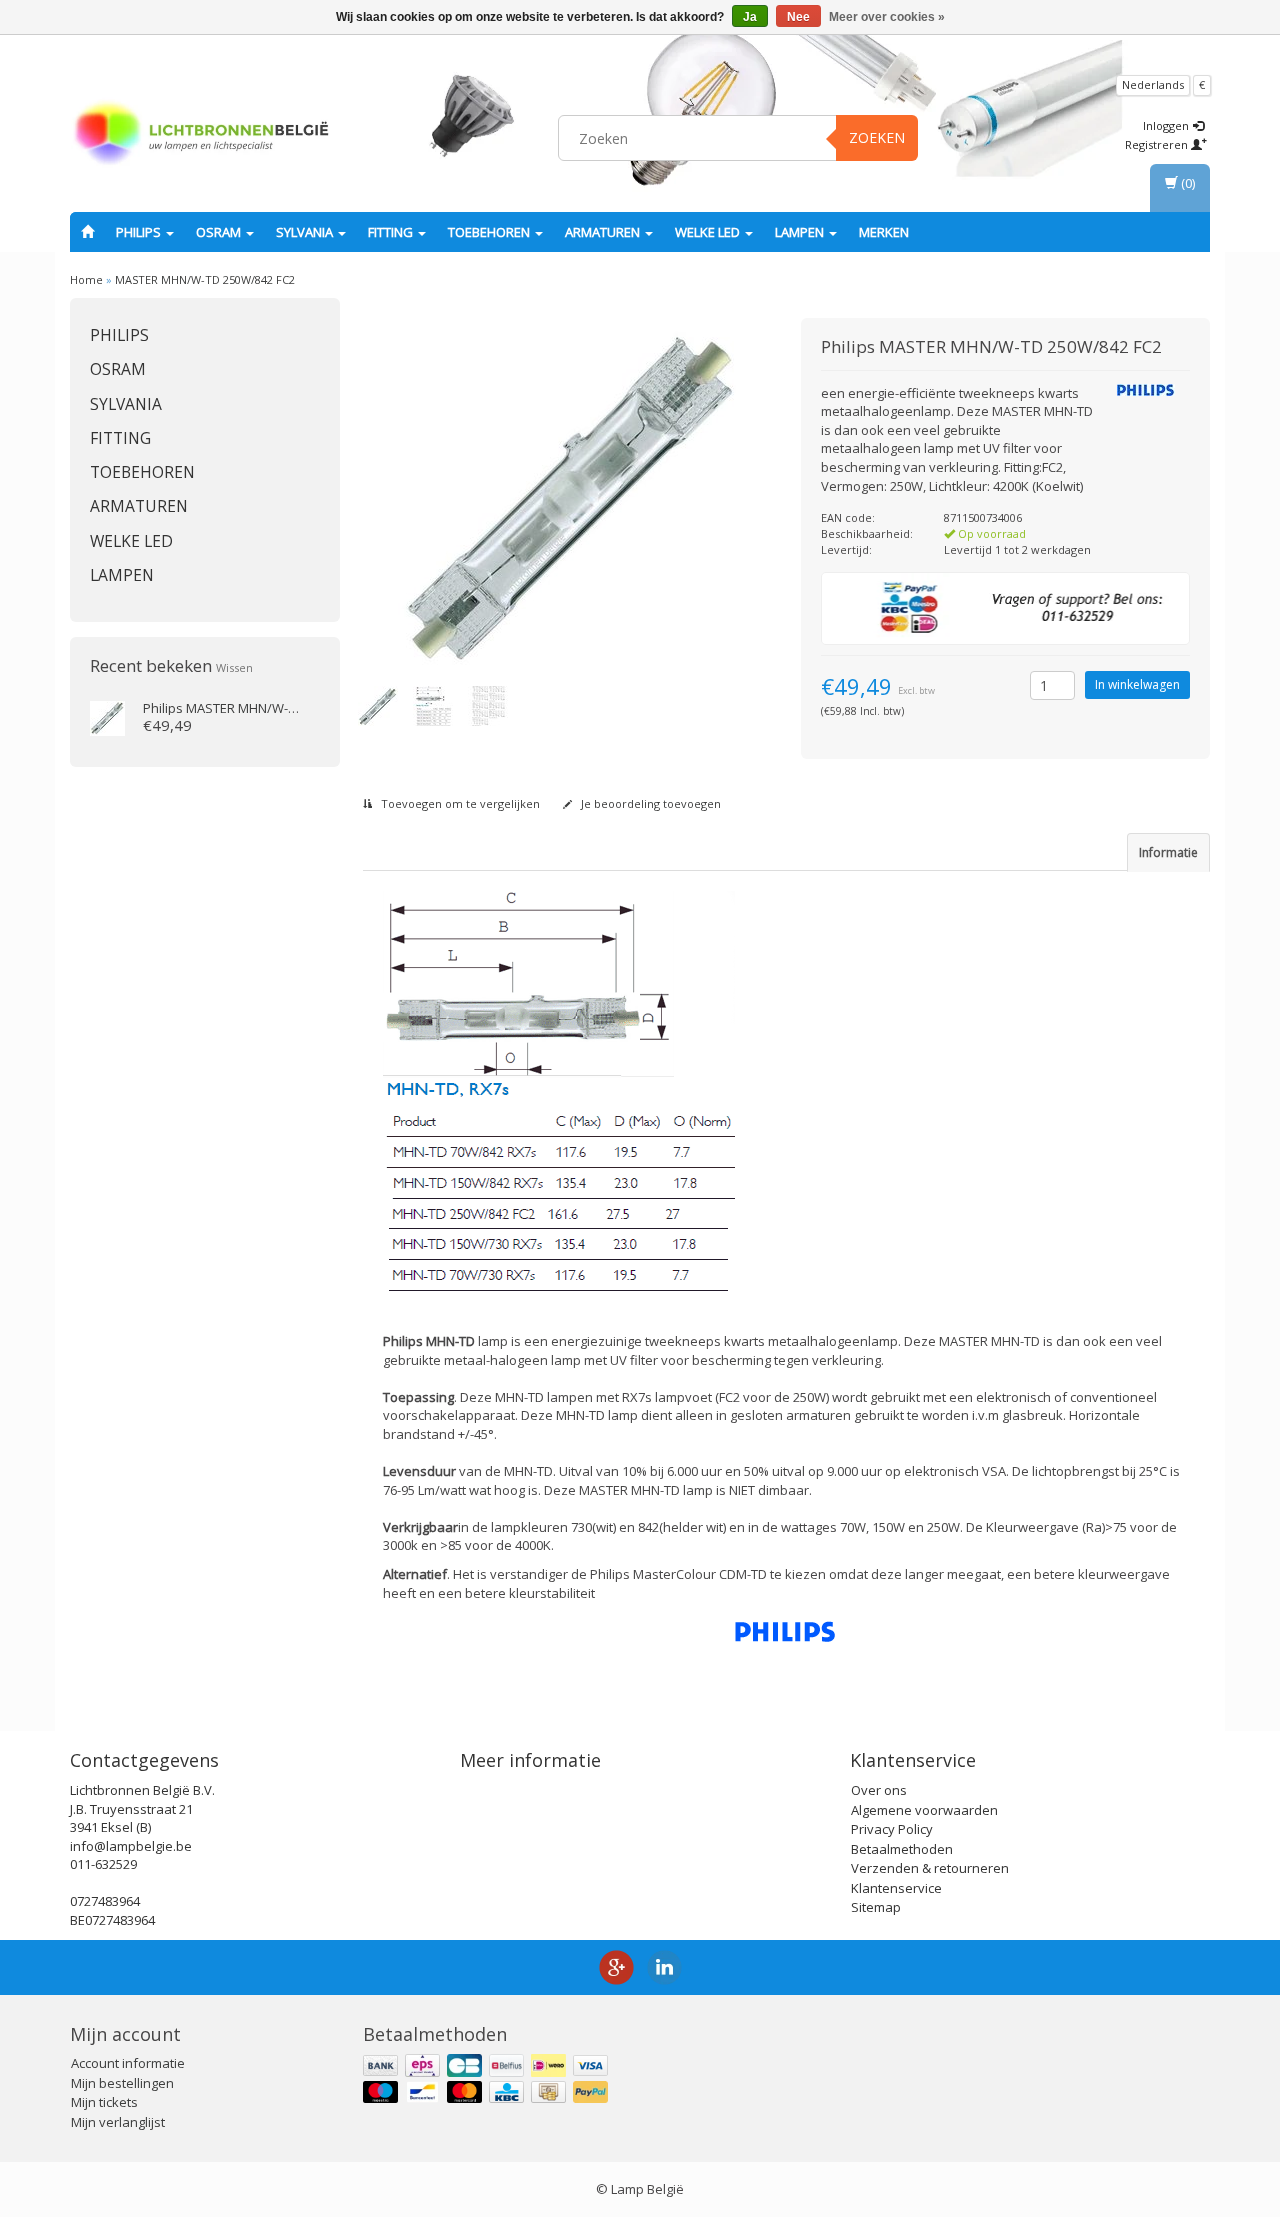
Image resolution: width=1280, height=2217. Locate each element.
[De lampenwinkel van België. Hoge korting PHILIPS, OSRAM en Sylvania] (201, 135)
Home (86, 279)
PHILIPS (140, 232)
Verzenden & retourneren (930, 1868)
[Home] (87, 232)
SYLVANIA (306, 232)
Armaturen (604, 232)
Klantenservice (896, 1888)
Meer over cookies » (887, 17)
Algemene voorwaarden (924, 1810)
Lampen (801, 232)
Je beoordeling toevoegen (649, 803)
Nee (798, 17)
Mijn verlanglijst (118, 2122)
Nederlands (1153, 84)
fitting (392, 232)
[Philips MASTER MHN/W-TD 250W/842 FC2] (107, 717)
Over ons (879, 1790)
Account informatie (128, 2063)
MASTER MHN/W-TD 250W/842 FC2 (205, 279)
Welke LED (709, 232)
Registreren (1158, 144)
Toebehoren (490, 232)
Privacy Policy (892, 1829)
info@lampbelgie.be (131, 1846)
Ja (750, 17)
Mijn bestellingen (122, 2083)
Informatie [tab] (1168, 852)
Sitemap (876, 1907)
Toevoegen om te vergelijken (459, 803)
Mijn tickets (104, 2102)
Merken (884, 232)
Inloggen (1167, 125)
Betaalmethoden (902, 1849)
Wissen (234, 667)
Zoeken (877, 137)
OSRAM (220, 232)
